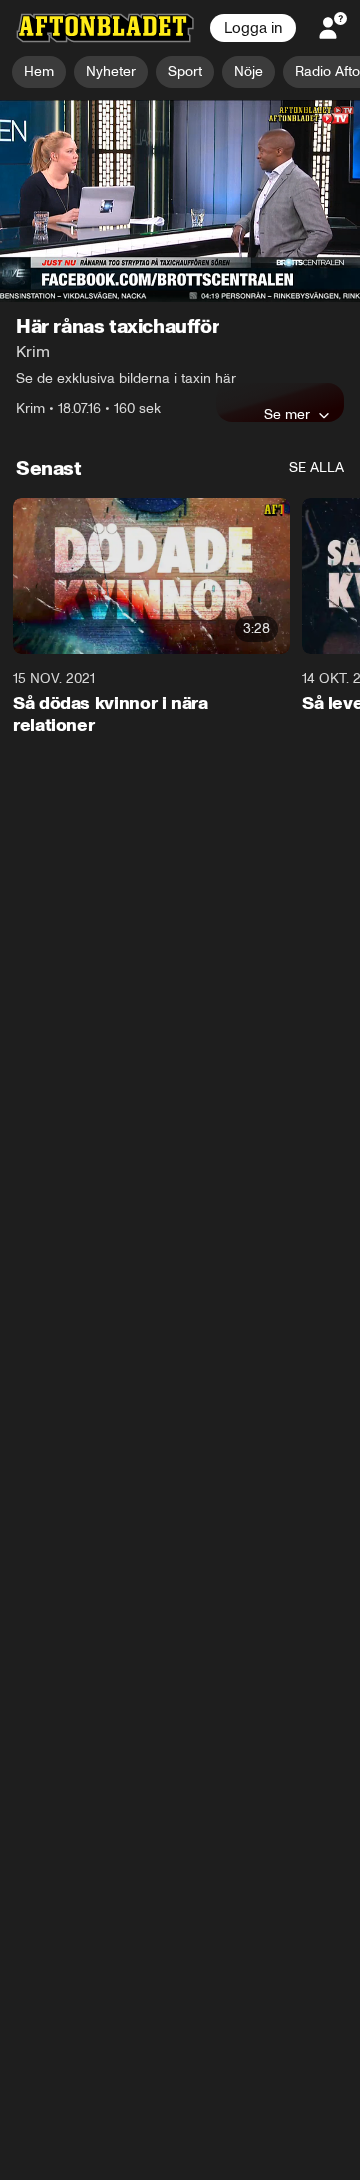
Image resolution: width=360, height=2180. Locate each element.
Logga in (253, 28)
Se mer (287, 415)
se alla (316, 468)
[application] (180, 201)
